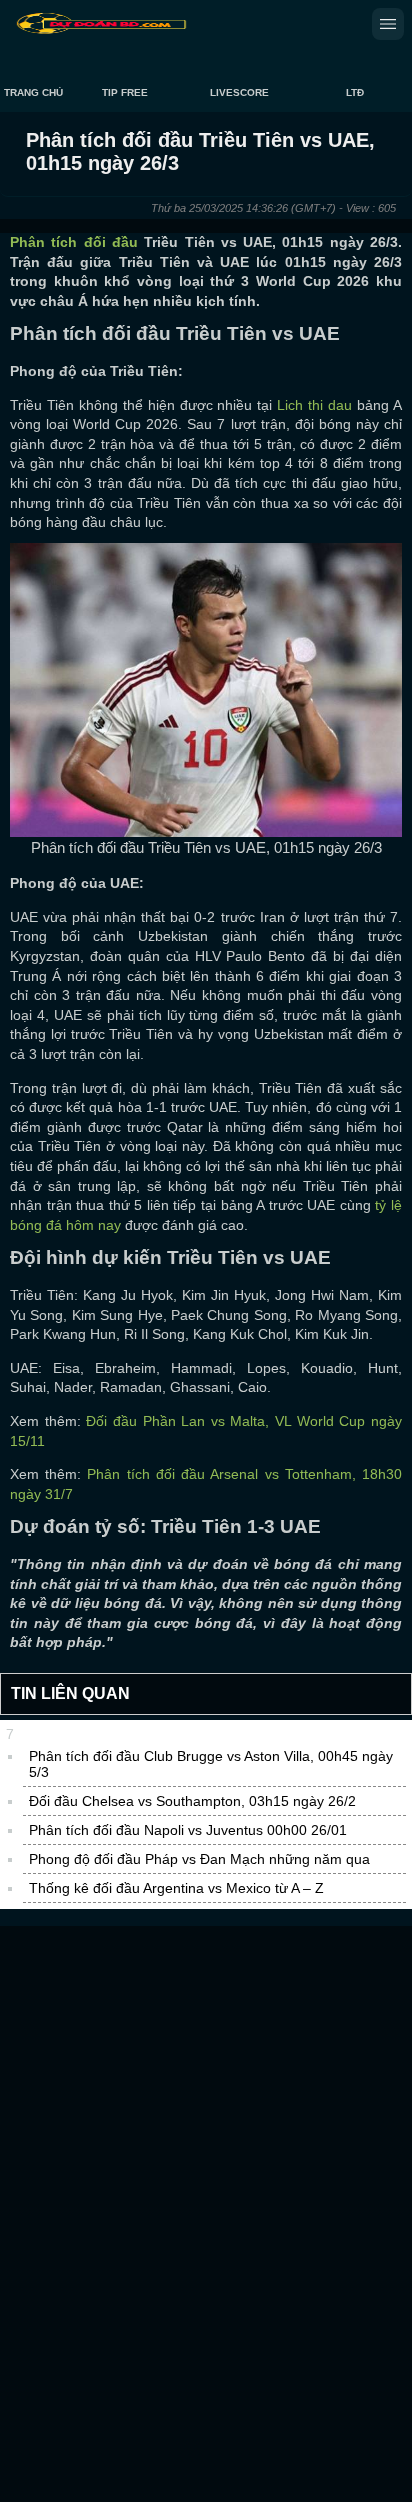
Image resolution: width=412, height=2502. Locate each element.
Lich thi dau (314, 405)
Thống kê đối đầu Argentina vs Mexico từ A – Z (176, 1888)
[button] (388, 24)
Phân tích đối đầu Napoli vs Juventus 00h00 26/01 (188, 1830)
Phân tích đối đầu (74, 242)
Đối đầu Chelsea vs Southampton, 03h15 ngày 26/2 (192, 1801)
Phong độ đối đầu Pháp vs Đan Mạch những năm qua (199, 1859)
